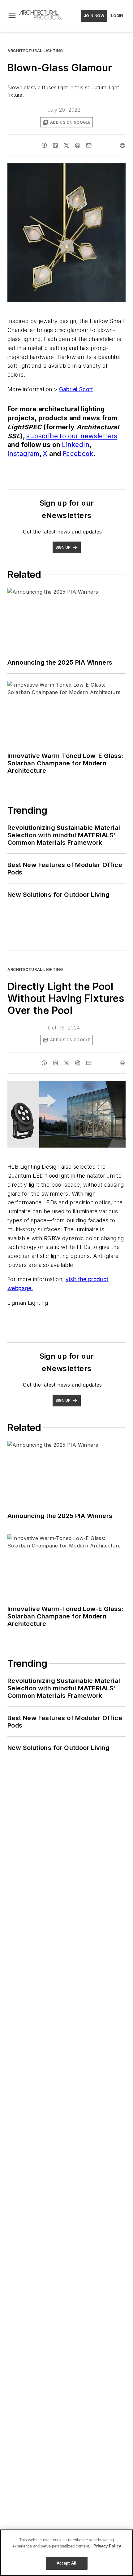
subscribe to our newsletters (72, 436)
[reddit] (78, 145)
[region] (66, 2553)
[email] (89, 145)
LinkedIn (76, 445)
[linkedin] (55, 145)
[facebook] (44, 145)
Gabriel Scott (76, 389)
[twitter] (66, 145)
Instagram (24, 454)
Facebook (78, 454)
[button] (12, 16)
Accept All (66, 2563)
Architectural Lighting (35, 51)
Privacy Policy (107, 2546)
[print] (122, 145)
